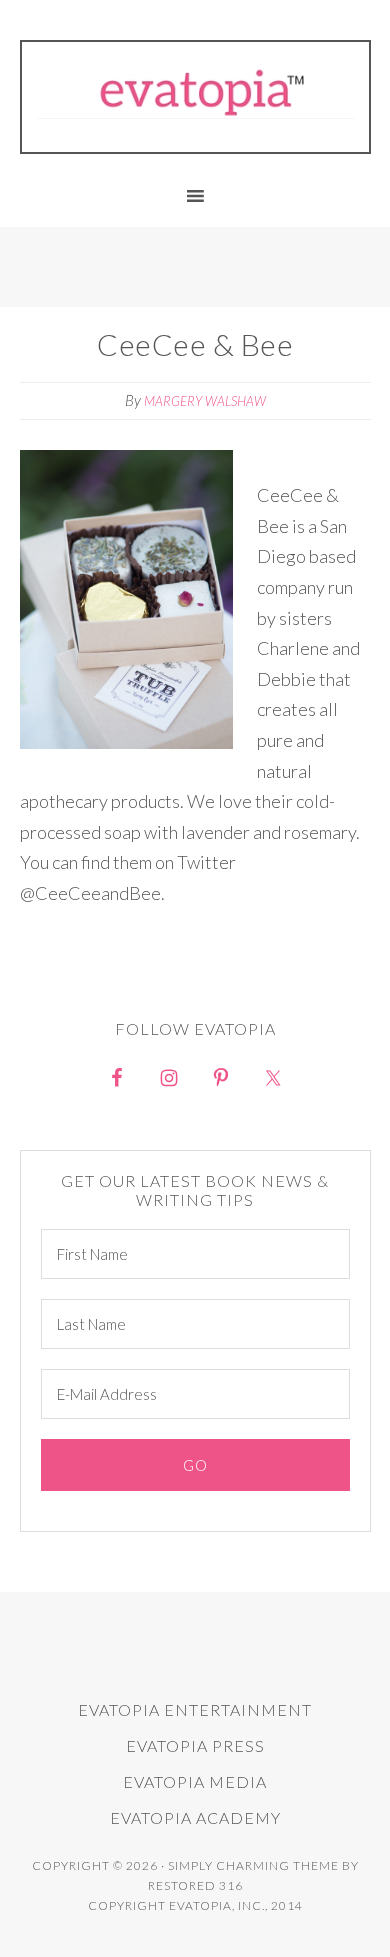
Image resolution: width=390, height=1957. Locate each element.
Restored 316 (195, 1885)
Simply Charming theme (253, 1865)
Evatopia (195, 92)
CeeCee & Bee (195, 344)
